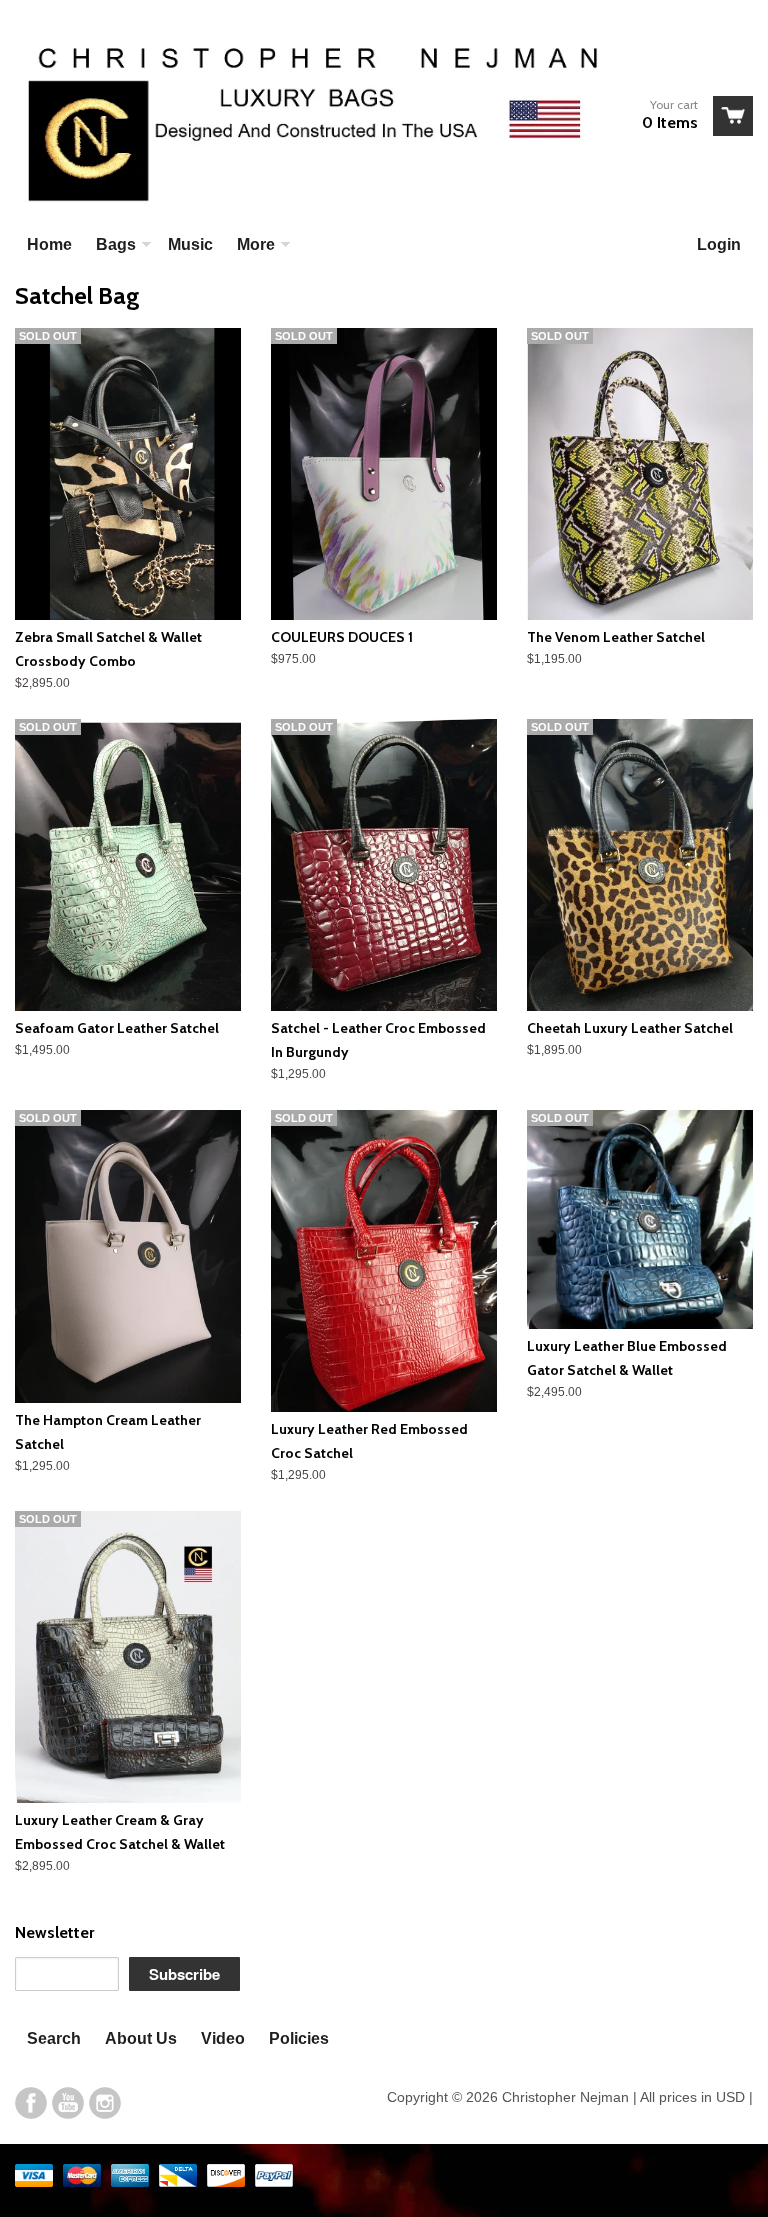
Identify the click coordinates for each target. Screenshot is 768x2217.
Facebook (31, 2103)
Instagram (105, 2103)
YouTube (68, 2103)
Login (719, 244)
